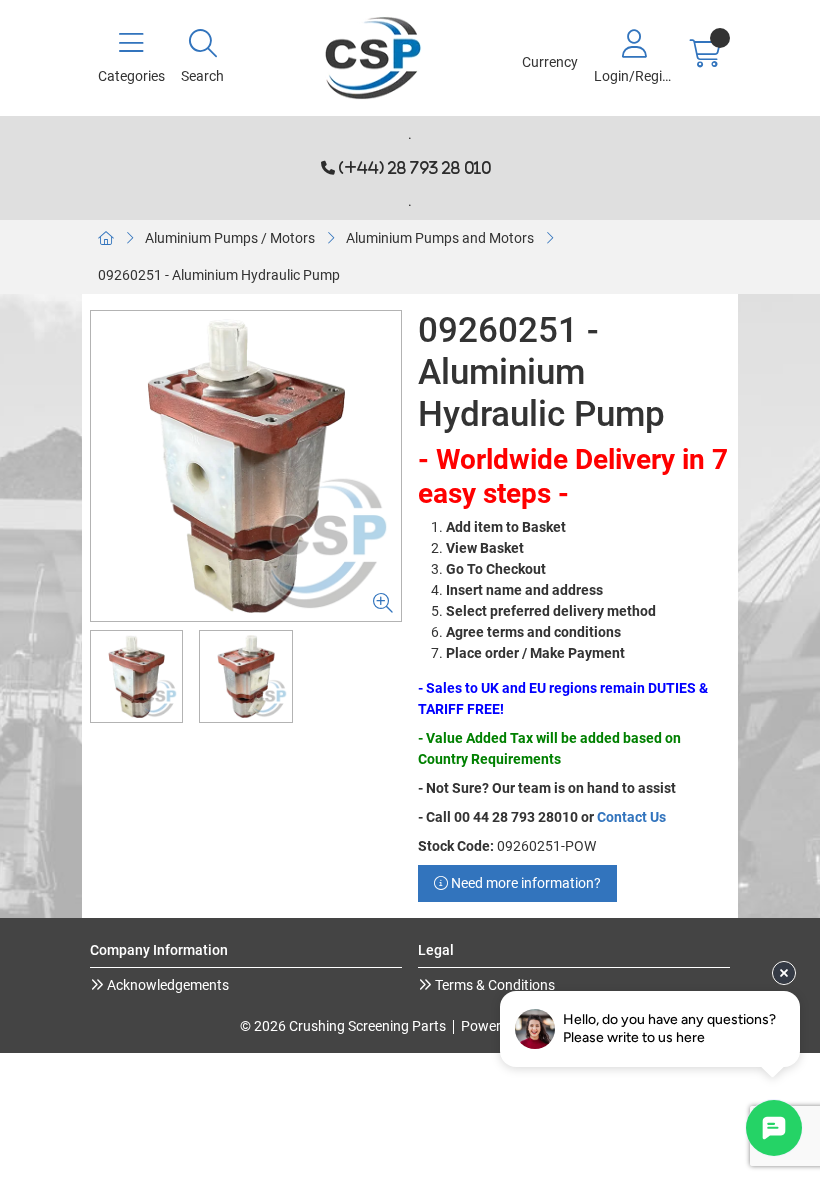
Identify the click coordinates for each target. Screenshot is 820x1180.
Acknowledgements (166, 985)
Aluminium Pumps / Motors (230, 238)
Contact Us (631, 817)
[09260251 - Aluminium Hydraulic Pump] (246, 466)
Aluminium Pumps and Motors (440, 238)
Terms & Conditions (493, 985)
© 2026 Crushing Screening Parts (343, 1026)
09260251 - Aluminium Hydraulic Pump (219, 275)
